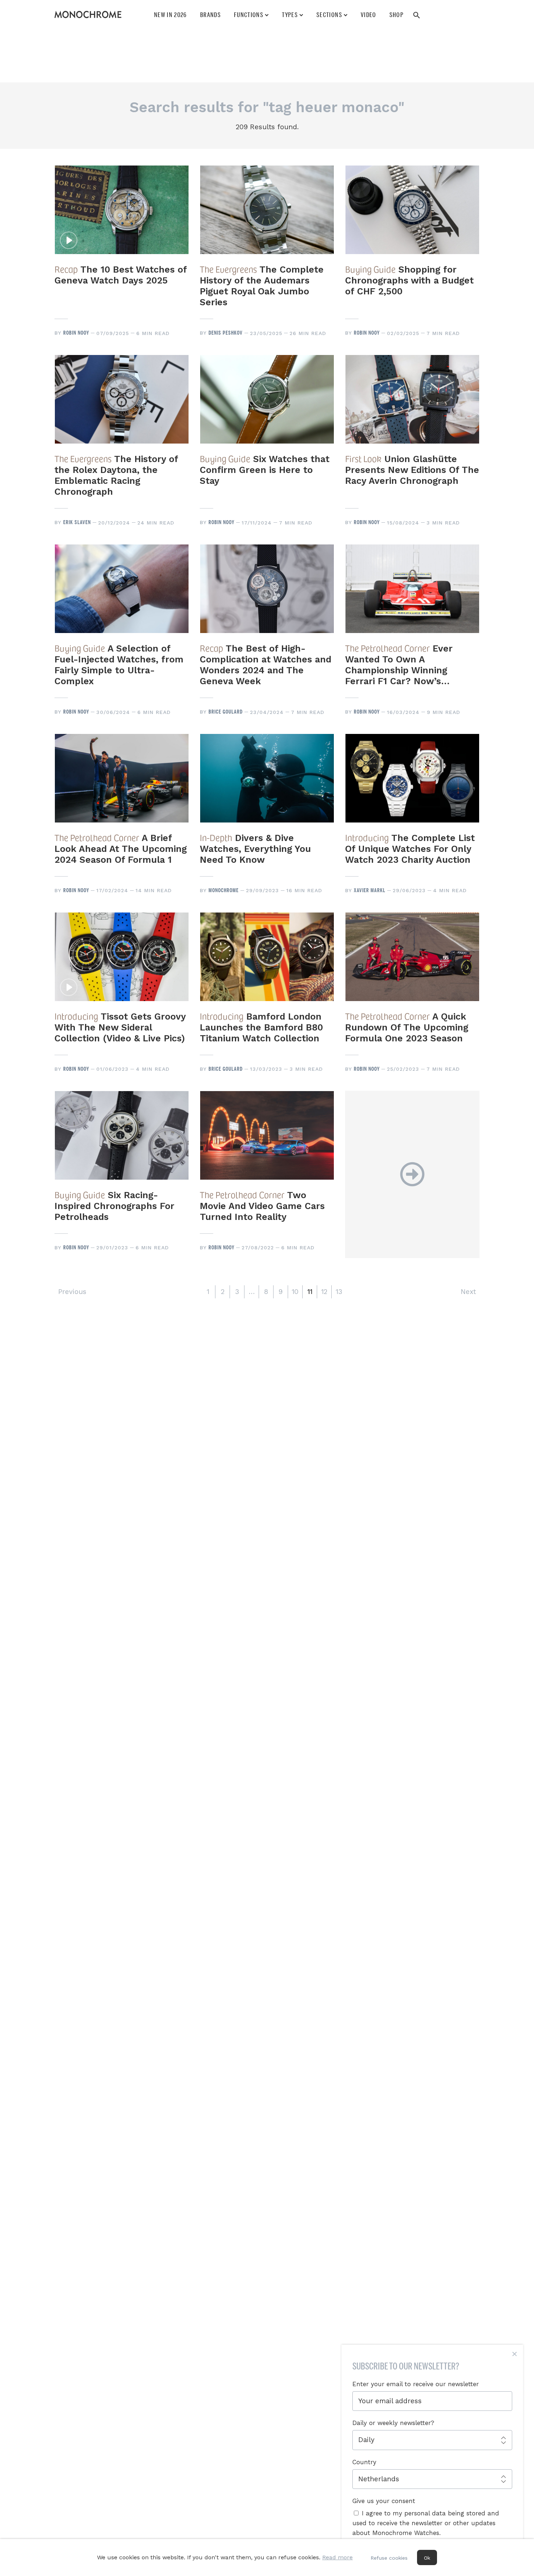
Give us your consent (384, 2501)
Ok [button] (427, 2558)
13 (339, 1292)
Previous (72, 1292)
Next (468, 1292)
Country (364, 2462)
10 (295, 1292)
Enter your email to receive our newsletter (416, 2384)
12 (324, 1292)
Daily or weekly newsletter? (393, 2423)
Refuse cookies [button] (389, 2558)
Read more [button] (337, 2557)
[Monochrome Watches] (88, 15)
